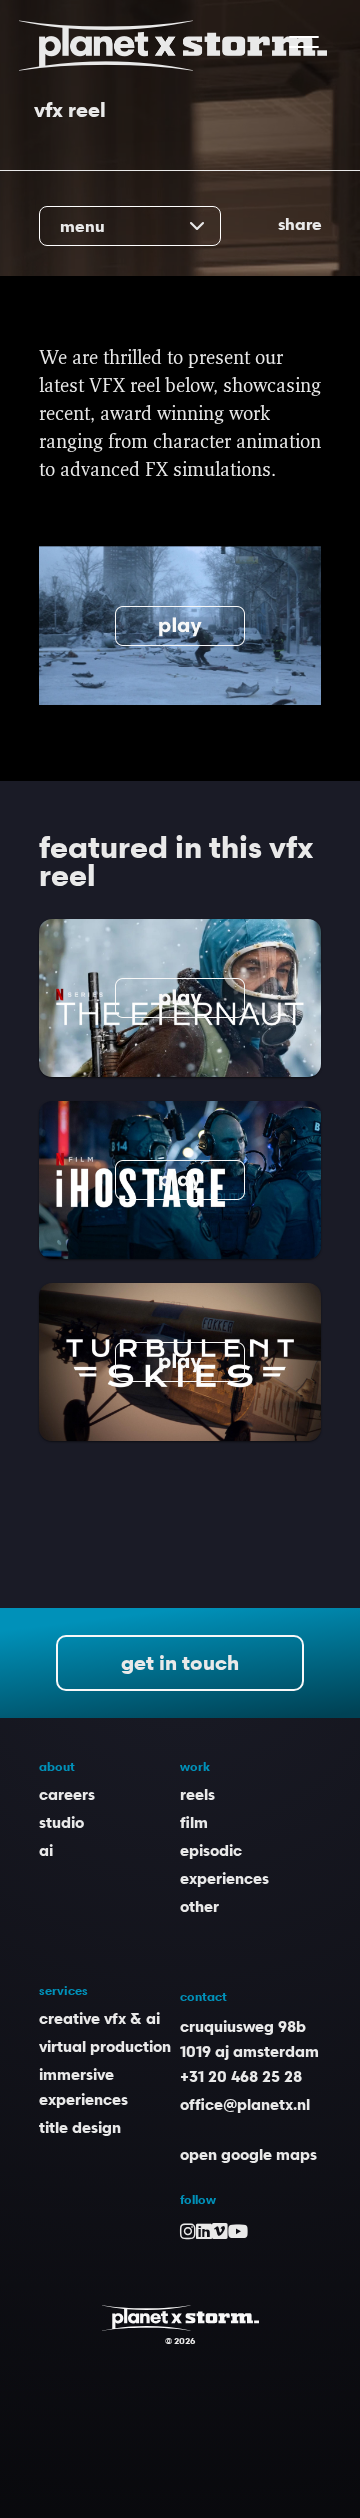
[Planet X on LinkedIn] (204, 2230)
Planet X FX (180, 2318)
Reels (197, 1794)
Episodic (211, 1850)
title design (80, 2127)
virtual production (105, 2046)
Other (199, 1906)
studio (61, 1822)
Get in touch (180, 1663)
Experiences (224, 1878)
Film (194, 1822)
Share (300, 224)
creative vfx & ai (99, 2018)
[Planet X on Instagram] (188, 2230)
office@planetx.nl (245, 2104)
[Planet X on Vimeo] (220, 2230)
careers (67, 1794)
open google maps (248, 2154)
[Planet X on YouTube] (238, 2230)
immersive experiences (83, 2086)
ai (46, 1850)
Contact (203, 1996)
